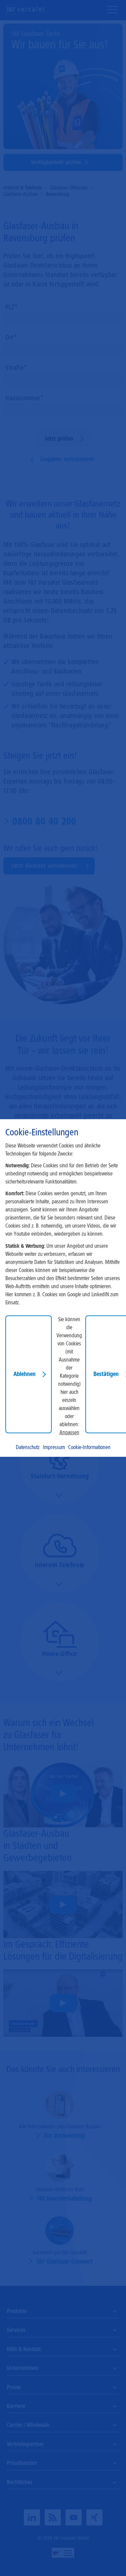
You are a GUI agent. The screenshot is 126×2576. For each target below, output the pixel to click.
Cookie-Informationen (89, 1447)
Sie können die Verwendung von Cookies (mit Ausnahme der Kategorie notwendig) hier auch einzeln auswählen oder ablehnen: (69, 1372)
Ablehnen (25, 1374)
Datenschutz (28, 1447)
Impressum (54, 1447)
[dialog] (63, 1288)
